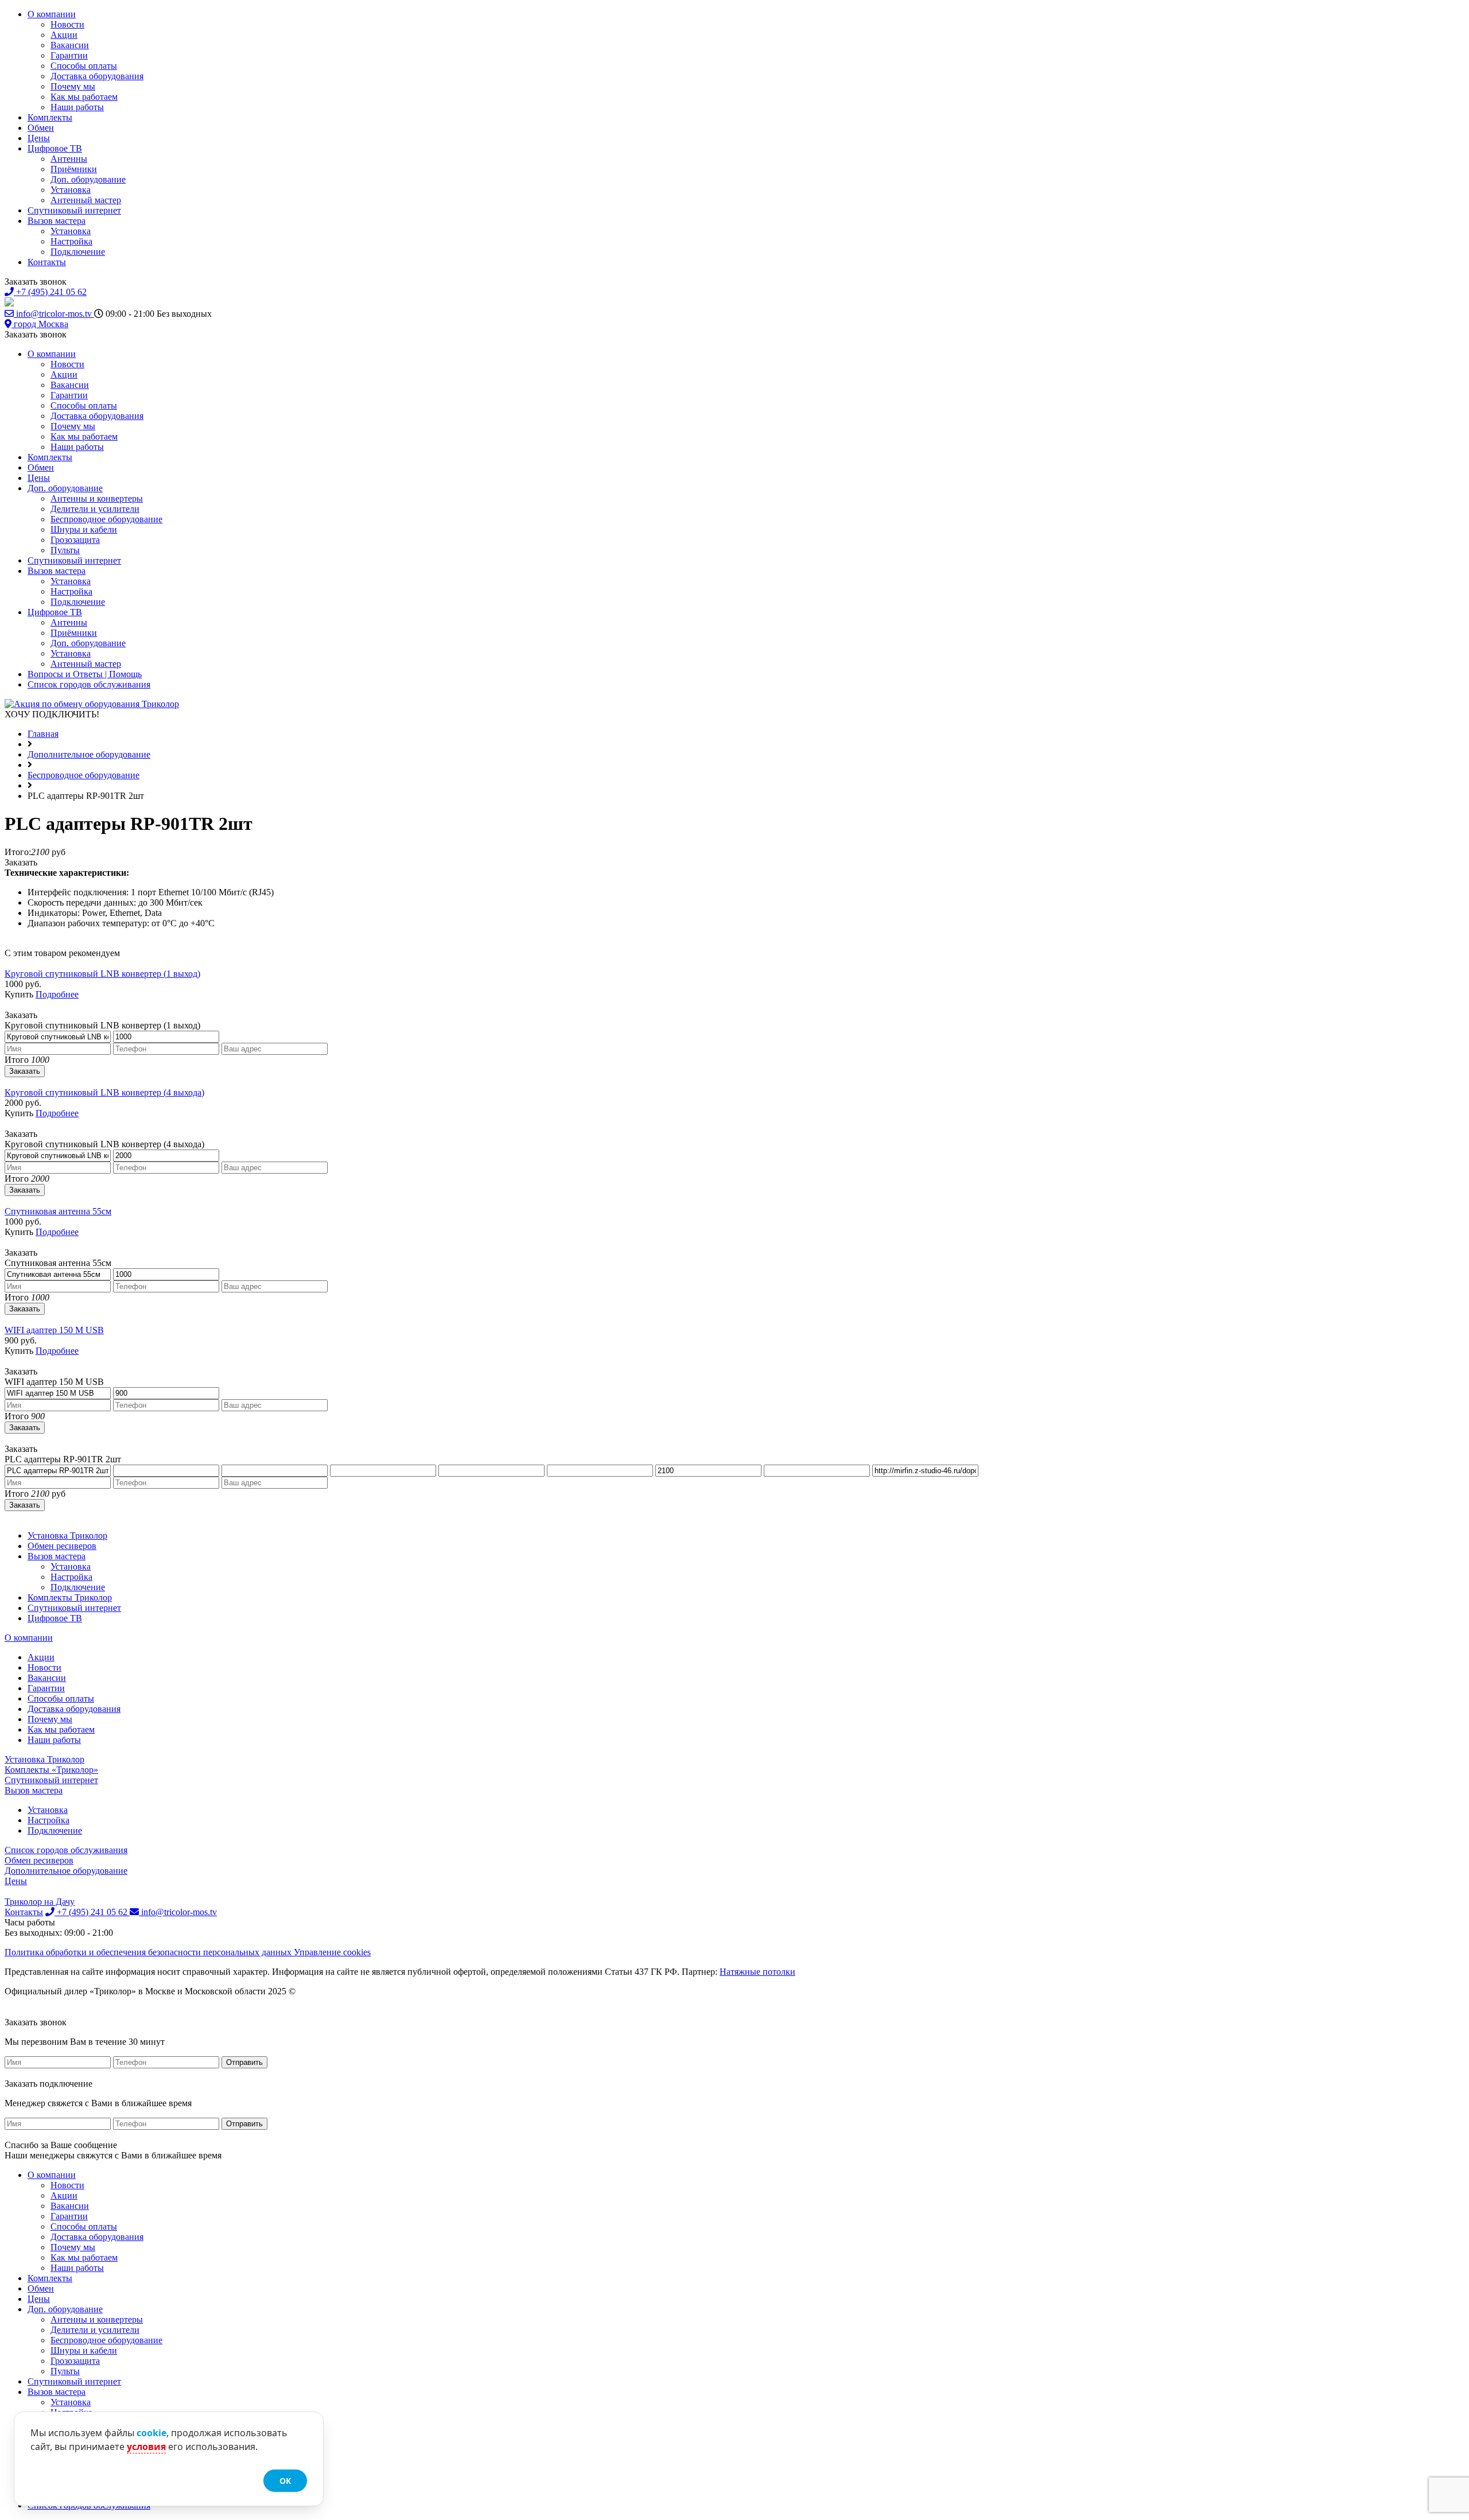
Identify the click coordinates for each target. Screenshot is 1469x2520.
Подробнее (57, 994)
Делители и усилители (95, 509)
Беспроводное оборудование (106, 519)
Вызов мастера (57, 221)
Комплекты (50, 117)
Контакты (47, 262)
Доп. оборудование (88, 179)
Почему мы (73, 86)
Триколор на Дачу (40, 1902)
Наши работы (77, 107)
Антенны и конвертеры (97, 498)
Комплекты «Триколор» (51, 1770)
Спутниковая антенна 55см (58, 1211)
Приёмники (74, 169)
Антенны (69, 159)
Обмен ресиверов (62, 1546)
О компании (52, 14)
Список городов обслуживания (89, 684)
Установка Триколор (67, 1535)
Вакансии (70, 45)
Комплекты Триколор (70, 1597)
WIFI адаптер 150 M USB (54, 1330)
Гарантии (69, 55)
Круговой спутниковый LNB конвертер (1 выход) (102, 974)
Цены (39, 138)
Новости (67, 24)
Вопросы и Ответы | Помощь (85, 674)
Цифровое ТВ (55, 148)
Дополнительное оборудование (66, 1871)
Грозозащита (75, 540)
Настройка (71, 241)
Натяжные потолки (757, 1972)
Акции (64, 35)
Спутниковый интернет (74, 210)
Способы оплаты (84, 66)
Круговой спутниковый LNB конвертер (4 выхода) (104, 1092)
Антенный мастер (86, 200)
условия (146, 2447)
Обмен (41, 128)
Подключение (78, 252)
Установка (71, 190)
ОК (285, 2481)
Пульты (65, 550)
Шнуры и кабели (84, 529)
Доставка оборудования (97, 76)
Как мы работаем (84, 97)
